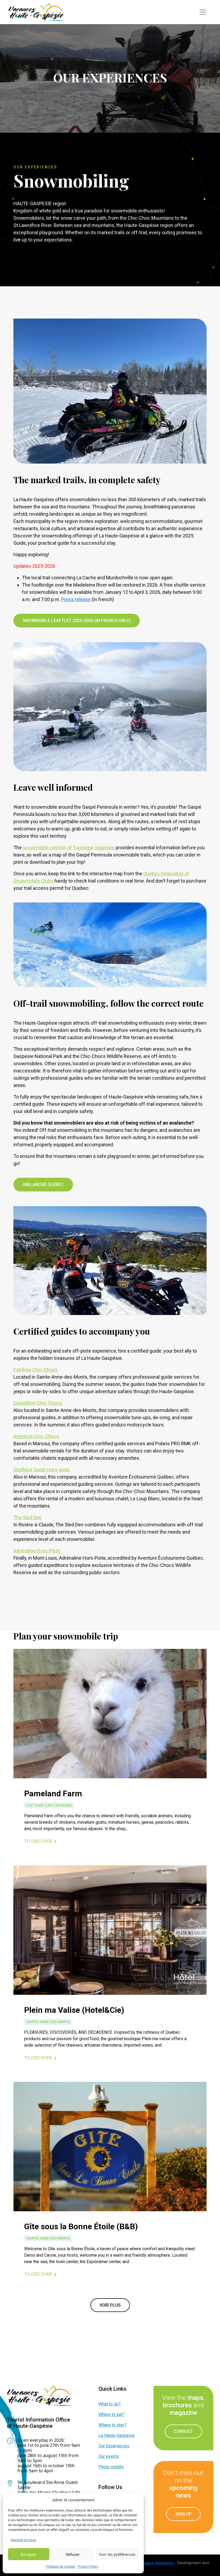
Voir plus (110, 2305)
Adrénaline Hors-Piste (37, 1551)
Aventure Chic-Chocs (36, 1436)
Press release (76, 599)
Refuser (73, 2554)
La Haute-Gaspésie (117, 2435)
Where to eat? (111, 2414)
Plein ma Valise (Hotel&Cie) (74, 2010)
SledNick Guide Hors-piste (42, 1470)
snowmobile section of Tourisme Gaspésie (69, 848)
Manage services (23, 2540)
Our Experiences (114, 2446)
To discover (38, 1841)
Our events (109, 2456)
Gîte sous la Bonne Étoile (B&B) (81, 2226)
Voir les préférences (117, 2554)
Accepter (29, 2554)
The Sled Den (27, 1517)
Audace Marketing (157, 2563)
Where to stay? (113, 2425)
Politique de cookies (61, 2566)
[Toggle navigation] (203, 12)
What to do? (110, 2404)
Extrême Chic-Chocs (36, 1370)
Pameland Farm (53, 1793)
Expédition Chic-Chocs (38, 1403)
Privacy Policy (88, 2566)
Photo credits (111, 2467)
